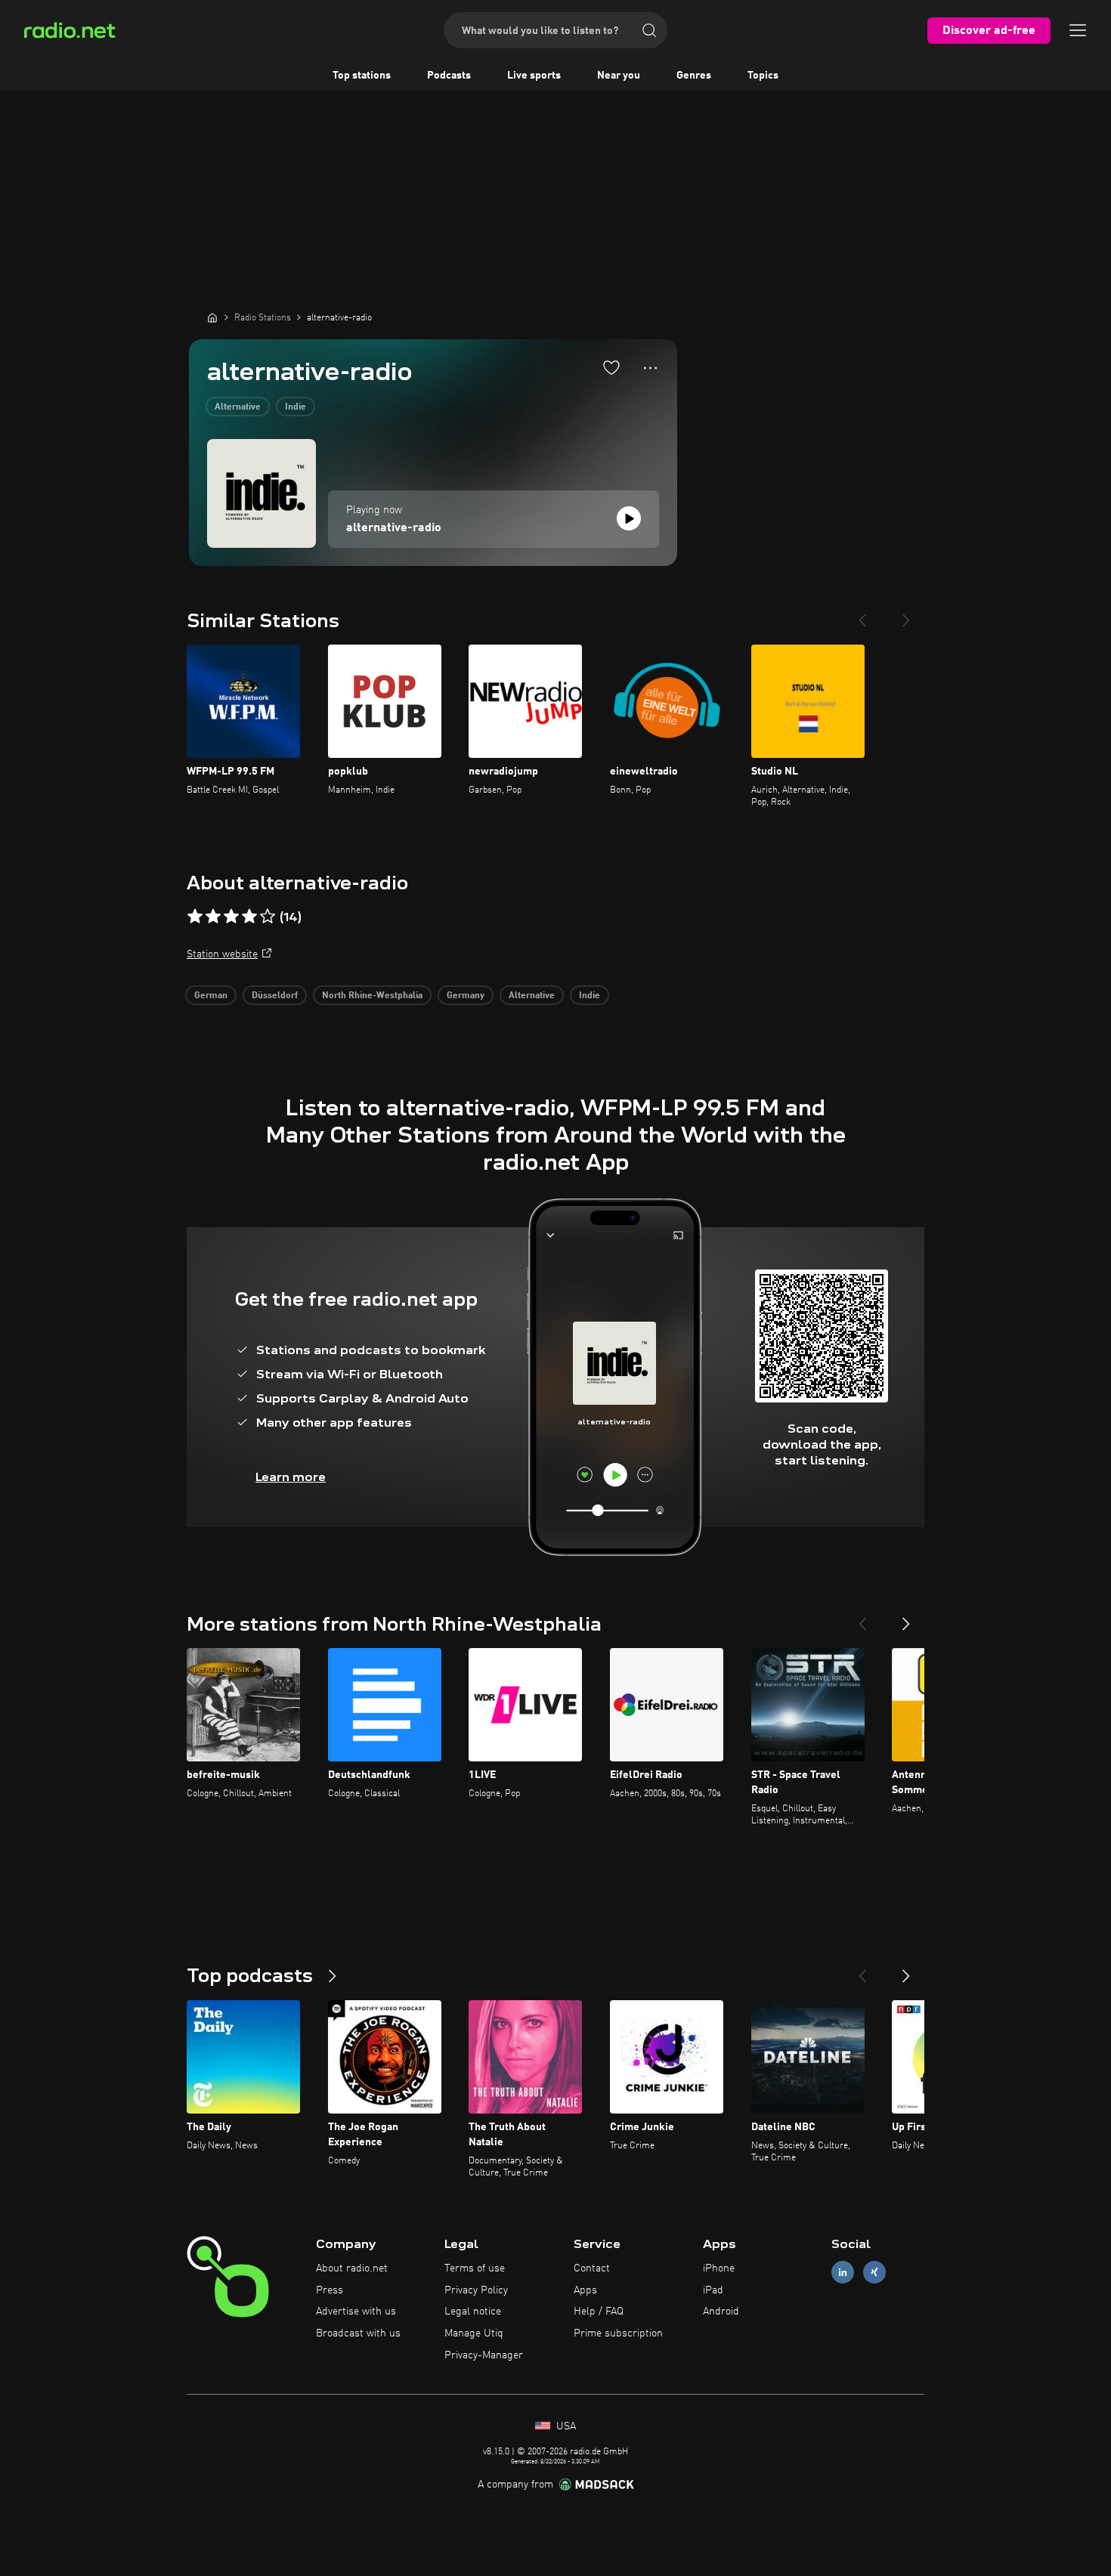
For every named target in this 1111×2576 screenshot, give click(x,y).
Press (330, 2290)
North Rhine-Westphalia (372, 996)
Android (721, 2312)
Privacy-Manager (484, 2355)
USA (565, 2426)
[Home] (212, 317)
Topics (763, 76)
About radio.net (352, 2268)
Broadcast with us (358, 2333)
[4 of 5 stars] (249, 917)
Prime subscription (618, 2333)
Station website (222, 954)
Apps (585, 2290)
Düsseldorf (275, 996)
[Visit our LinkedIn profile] (843, 2272)
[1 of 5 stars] (195, 917)
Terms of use (475, 2268)
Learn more (291, 1477)
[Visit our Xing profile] (874, 2272)
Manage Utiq (474, 2333)
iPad (713, 2290)
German (211, 996)
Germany (466, 996)
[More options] (650, 368)
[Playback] (629, 518)
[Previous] (862, 614)
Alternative (238, 407)
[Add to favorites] (611, 367)
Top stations (362, 76)
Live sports (534, 76)
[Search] (649, 30)
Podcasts (449, 76)
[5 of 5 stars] (268, 917)
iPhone (719, 2268)
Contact (592, 2268)
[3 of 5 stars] (231, 917)
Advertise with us (356, 2312)
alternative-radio (394, 528)
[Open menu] (1078, 30)
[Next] (906, 614)
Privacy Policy (476, 2290)
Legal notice (473, 2312)
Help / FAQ (599, 2312)
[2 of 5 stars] (213, 917)
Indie (296, 407)
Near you (619, 76)
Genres (694, 76)
